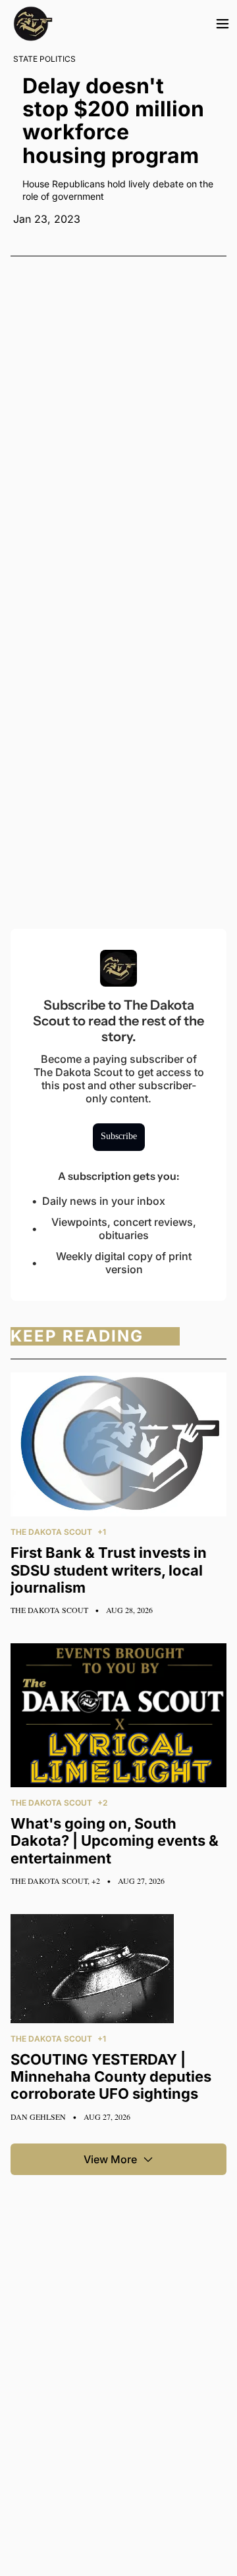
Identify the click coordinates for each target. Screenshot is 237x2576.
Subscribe (119, 1136)
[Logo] (33, 24)
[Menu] (223, 24)
